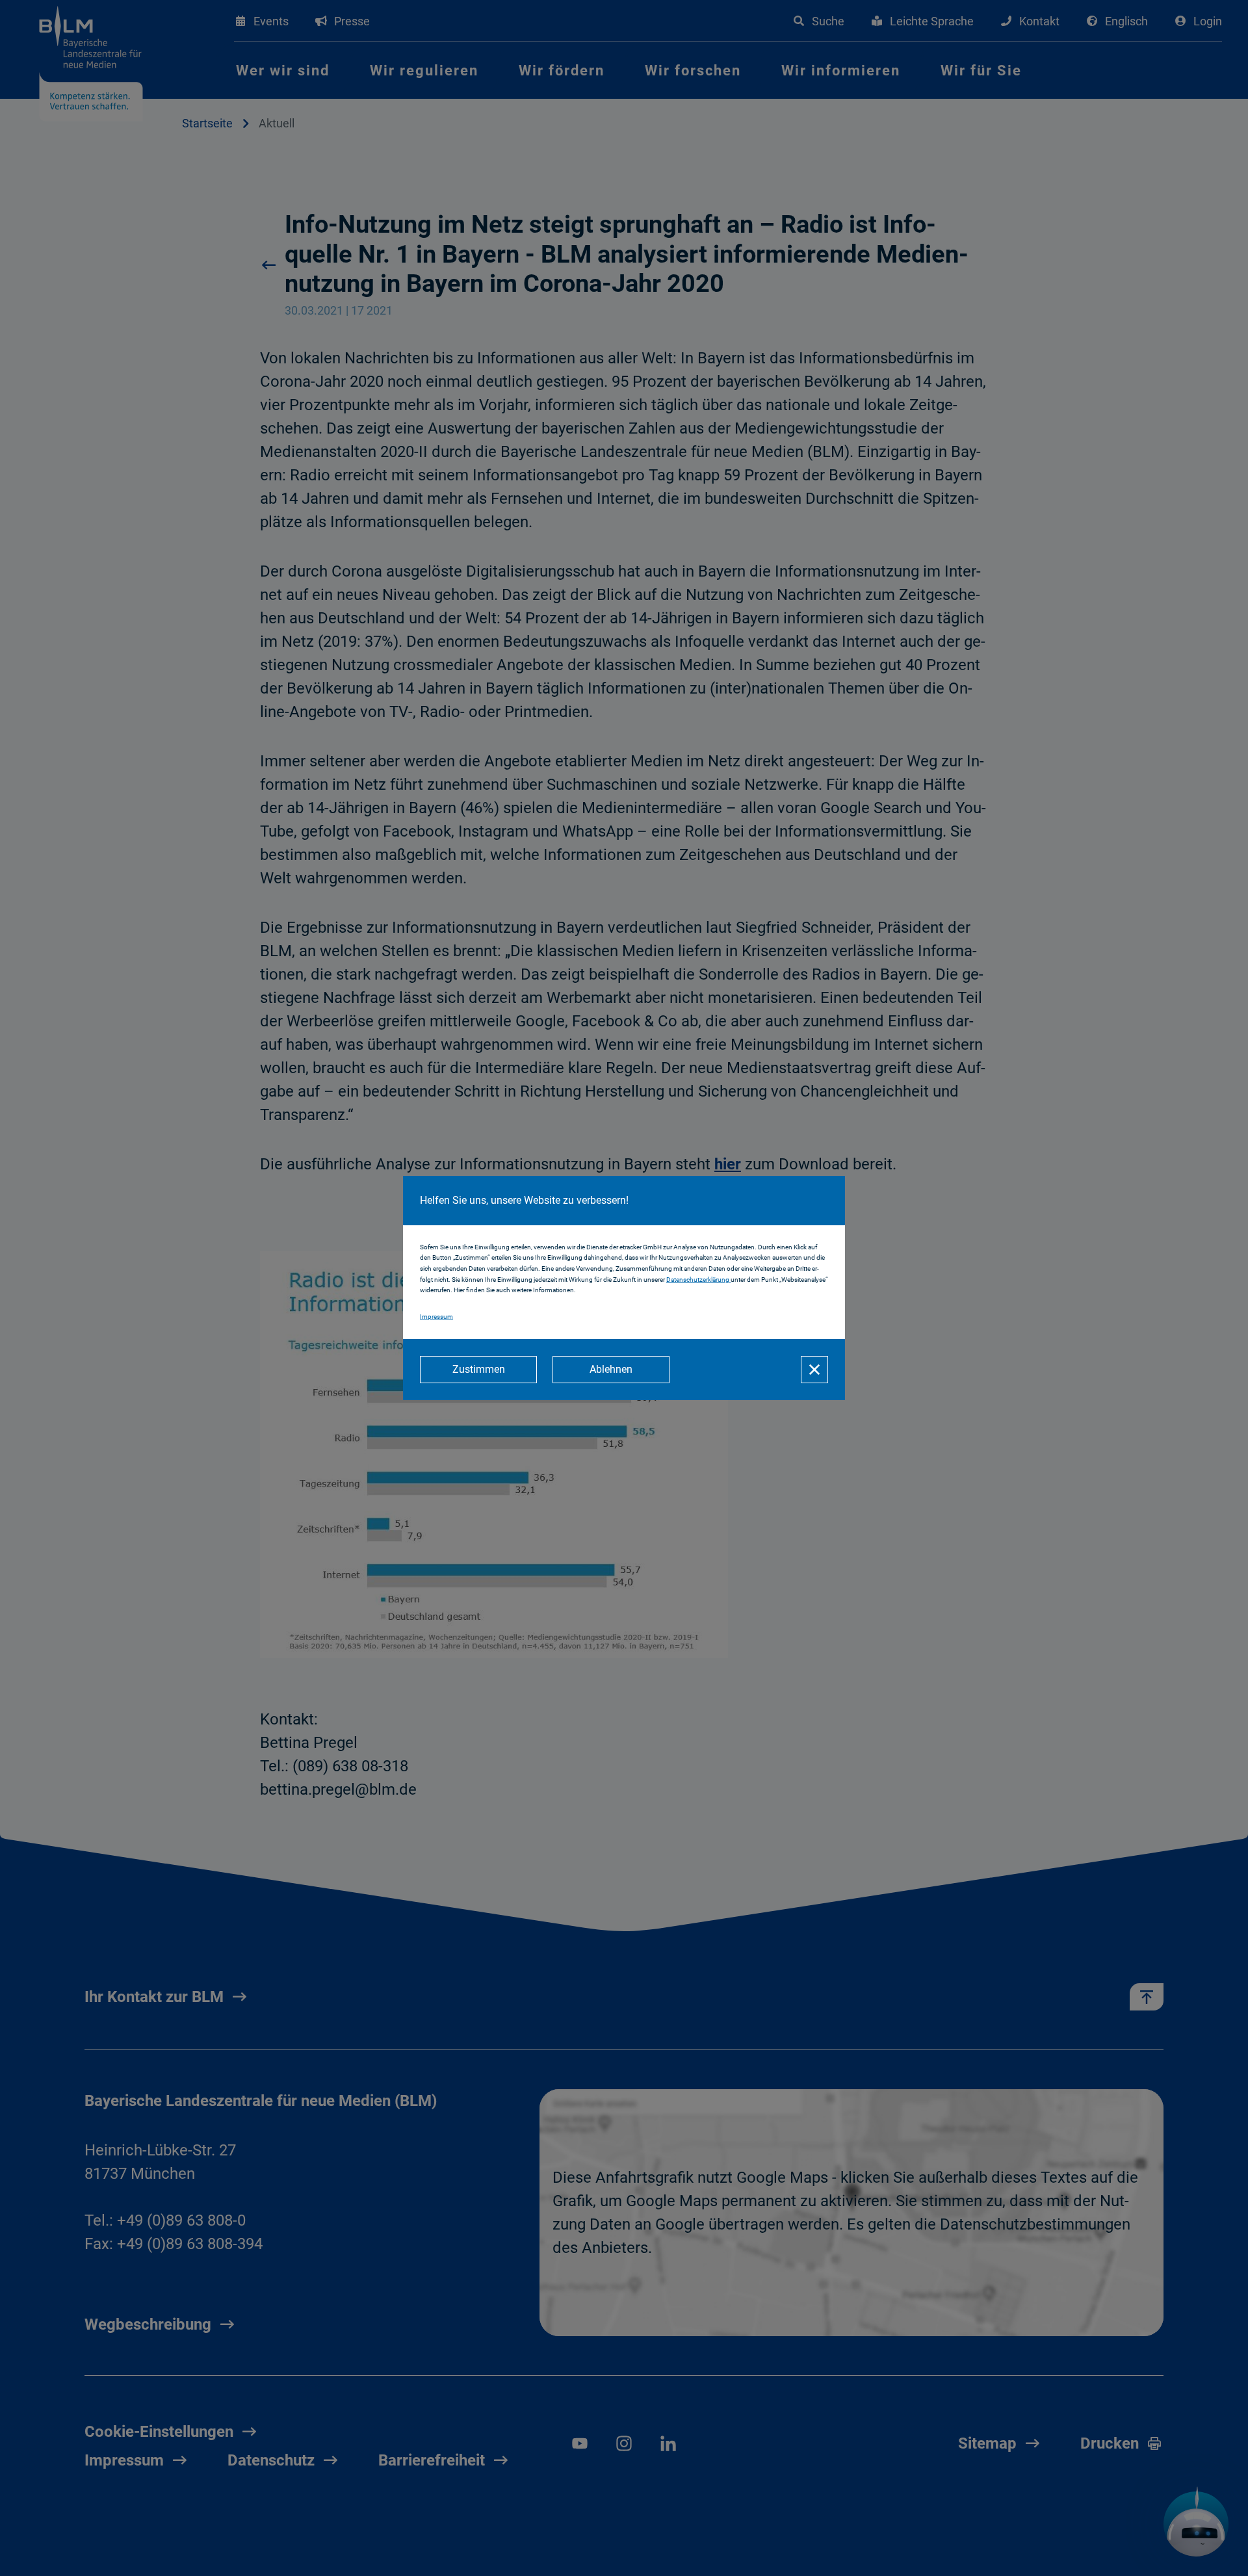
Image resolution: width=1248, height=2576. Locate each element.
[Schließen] (814, 1370)
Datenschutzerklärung (698, 1280)
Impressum (436, 1317)
